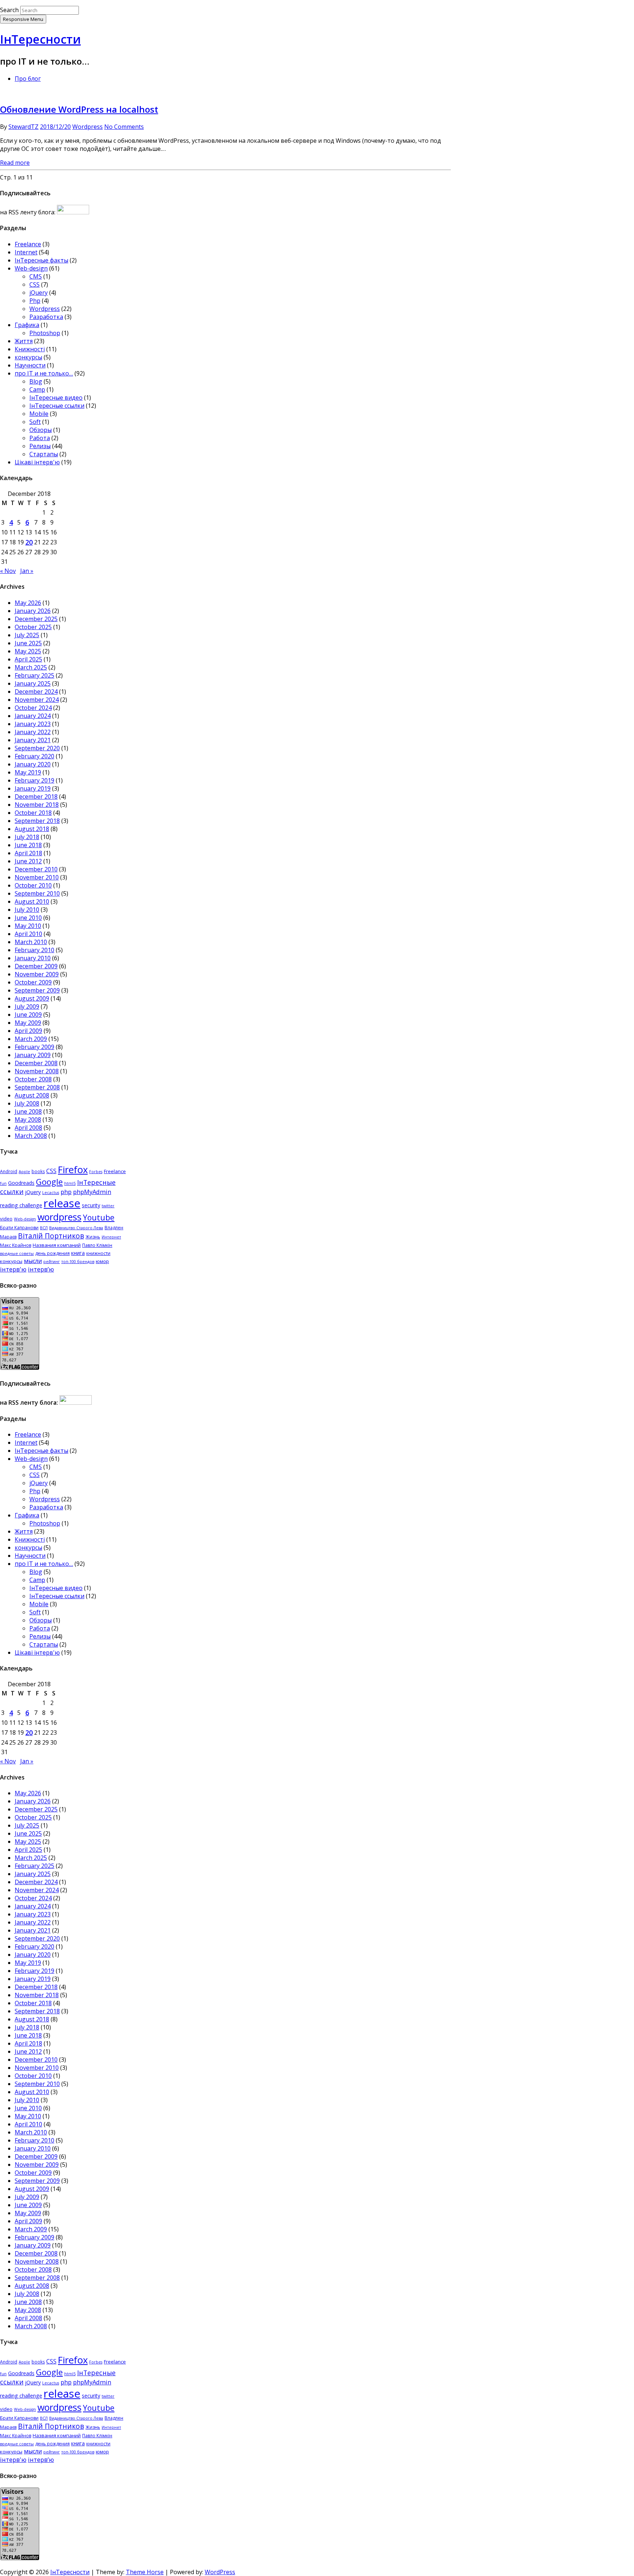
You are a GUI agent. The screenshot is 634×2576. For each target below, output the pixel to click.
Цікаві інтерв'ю (37, 462)
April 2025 (28, 659)
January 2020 (33, 764)
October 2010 (33, 885)
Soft (35, 422)
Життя (24, 341)
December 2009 (36, 966)
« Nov (8, 571)
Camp (37, 389)
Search (9, 10)
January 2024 (33, 716)
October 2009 (33, 982)
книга (78, 1253)
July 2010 (27, 910)
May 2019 (28, 772)
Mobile (39, 414)
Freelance (28, 244)
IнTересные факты (41, 260)
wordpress (59, 1217)
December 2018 (36, 797)
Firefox (73, 1170)
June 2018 (28, 845)
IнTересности (40, 39)
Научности (30, 365)
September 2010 (37, 893)
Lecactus (51, 1193)
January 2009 (33, 1055)
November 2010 (37, 877)
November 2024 (37, 700)
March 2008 (31, 1136)
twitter (108, 1206)
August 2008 (32, 1095)
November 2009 (37, 974)
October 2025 (33, 627)
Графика (27, 325)
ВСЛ (44, 1228)
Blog (36, 381)
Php (35, 301)
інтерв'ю (13, 1269)
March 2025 (31, 667)
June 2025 (28, 643)
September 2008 (37, 1087)
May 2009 (28, 1023)
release (62, 1203)
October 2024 (33, 708)
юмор (102, 1261)
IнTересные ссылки (57, 406)
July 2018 (27, 837)
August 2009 (32, 998)
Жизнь (93, 1237)
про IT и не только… (44, 373)
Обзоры (41, 430)
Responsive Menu (23, 19)
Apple (24, 1172)
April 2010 (28, 934)
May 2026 (28, 603)
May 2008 (28, 1120)
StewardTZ (23, 127)
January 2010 (33, 958)
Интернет (111, 1237)
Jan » (27, 571)
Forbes (96, 1172)
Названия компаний (57, 1245)
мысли (33, 1261)
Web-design (31, 268)
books (38, 1171)
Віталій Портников (51, 1236)
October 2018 (33, 813)
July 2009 (27, 1006)
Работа (40, 438)
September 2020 (37, 748)
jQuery (39, 293)
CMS (36, 276)
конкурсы (28, 357)
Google (49, 1182)
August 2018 (32, 829)
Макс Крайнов (16, 1245)
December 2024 (36, 692)
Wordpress (88, 127)
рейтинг (52, 1262)
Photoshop (45, 333)
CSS (34, 284)
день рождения (52, 1253)
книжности (98, 1253)
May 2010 (28, 926)
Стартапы (44, 454)
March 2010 (31, 942)
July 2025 (27, 635)
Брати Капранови (19, 1228)
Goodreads (21, 1183)
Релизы (40, 446)
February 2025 (34, 675)
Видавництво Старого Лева (76, 1228)
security (91, 1205)
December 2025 (36, 619)
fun (3, 1183)
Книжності (30, 349)
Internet (26, 252)
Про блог (28, 79)
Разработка (46, 317)
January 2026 (33, 611)
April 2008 (28, 1128)
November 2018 (37, 805)
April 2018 (28, 853)
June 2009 (28, 1015)
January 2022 (33, 732)
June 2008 (28, 1111)
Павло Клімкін (97, 1245)
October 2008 (33, 1079)
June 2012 (28, 861)
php (66, 1192)
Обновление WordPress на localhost (79, 109)
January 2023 (33, 724)
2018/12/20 (55, 127)
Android (9, 1171)
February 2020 (34, 756)
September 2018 (37, 821)
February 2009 (34, 1047)
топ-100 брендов (78, 1262)
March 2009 (31, 1039)
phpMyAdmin (92, 1192)
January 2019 (33, 788)
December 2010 (36, 869)
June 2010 (28, 918)
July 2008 (27, 1103)
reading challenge (21, 1205)
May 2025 (28, 651)
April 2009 (28, 1031)
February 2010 (34, 950)
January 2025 (33, 683)
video (6, 1219)
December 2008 (36, 1063)
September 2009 (37, 990)
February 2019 (34, 780)
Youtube (99, 1217)
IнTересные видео (56, 398)
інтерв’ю (41, 1269)
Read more (15, 163)
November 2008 (37, 1071)
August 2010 (32, 901)
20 (29, 542)
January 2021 (33, 740)
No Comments (124, 127)
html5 (70, 1183)
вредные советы (17, 1253)
